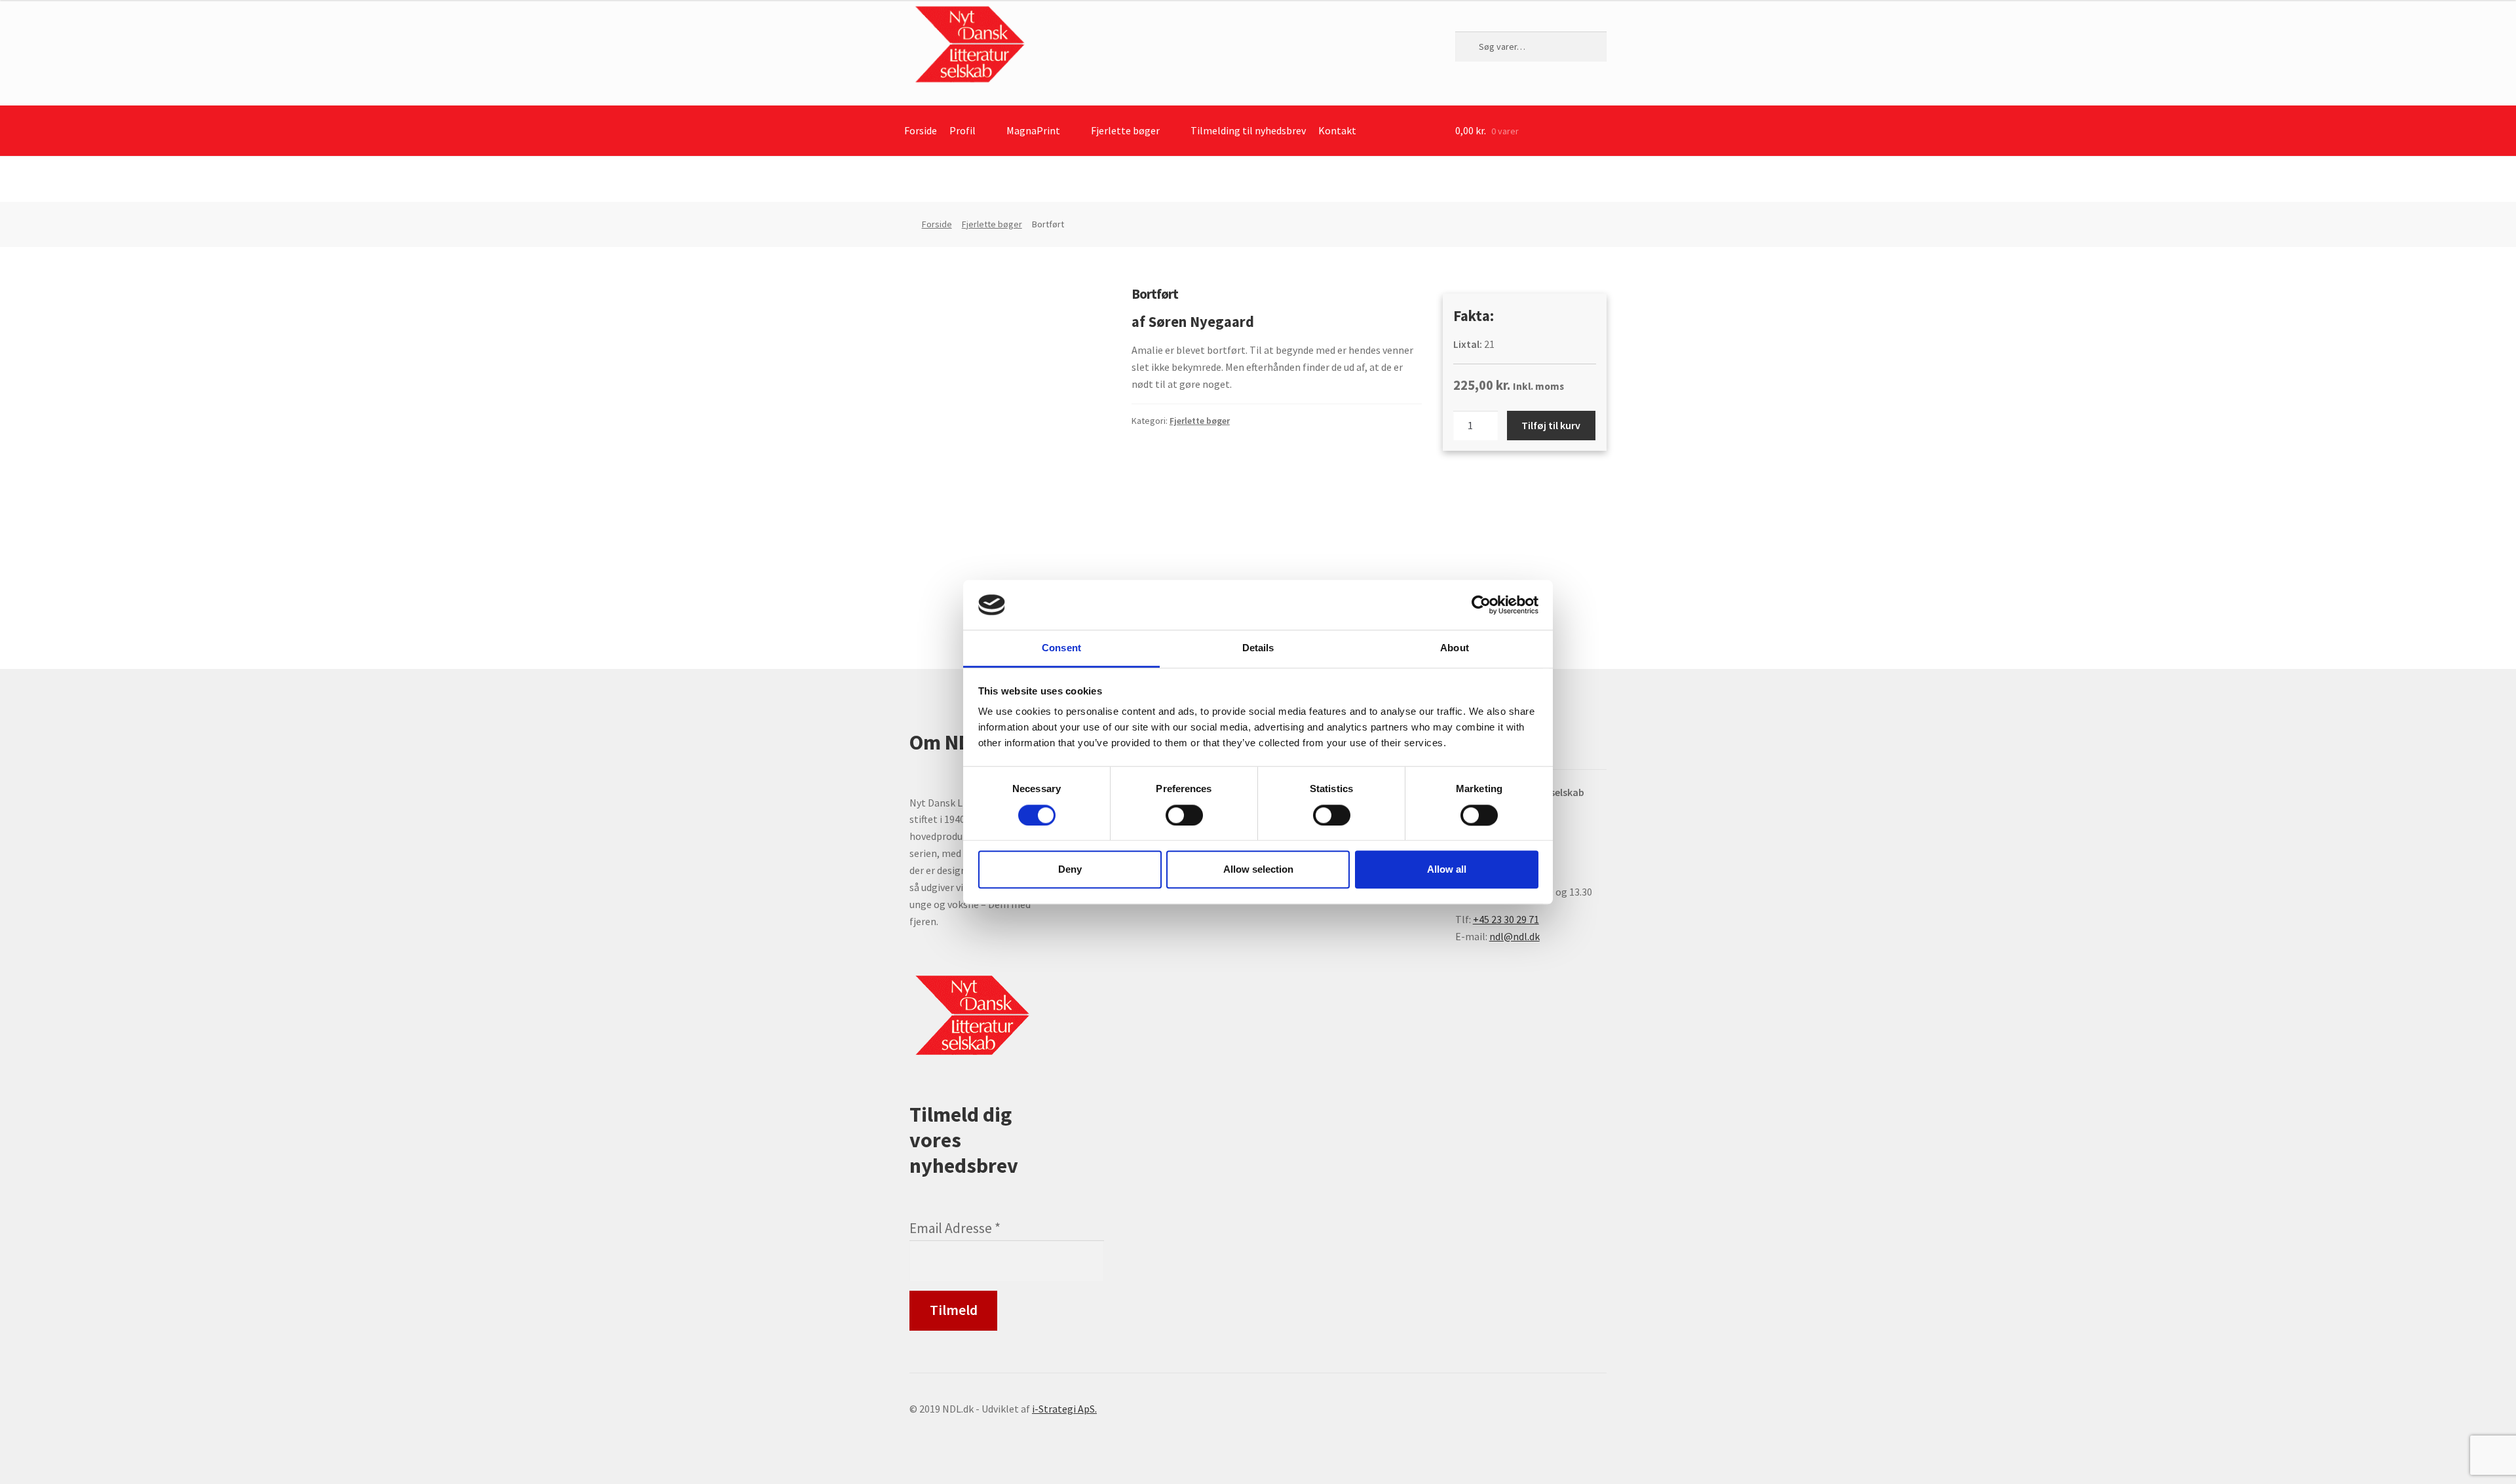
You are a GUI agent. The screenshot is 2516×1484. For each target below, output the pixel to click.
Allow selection (1258, 869)
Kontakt (1337, 130)
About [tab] (1455, 648)
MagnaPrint (1033, 130)
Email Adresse (955, 1228)
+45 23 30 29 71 (1506, 919)
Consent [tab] (1061, 648)
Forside (921, 130)
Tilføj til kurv (1551, 425)
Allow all (1447, 869)
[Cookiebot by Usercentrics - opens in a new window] (1481, 605)
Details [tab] (1258, 648)
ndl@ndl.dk (1515, 936)
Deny (1070, 869)
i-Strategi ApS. (1064, 1409)
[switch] (1184, 815)
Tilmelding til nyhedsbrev (1248, 130)
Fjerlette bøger (1125, 130)
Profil (963, 130)
